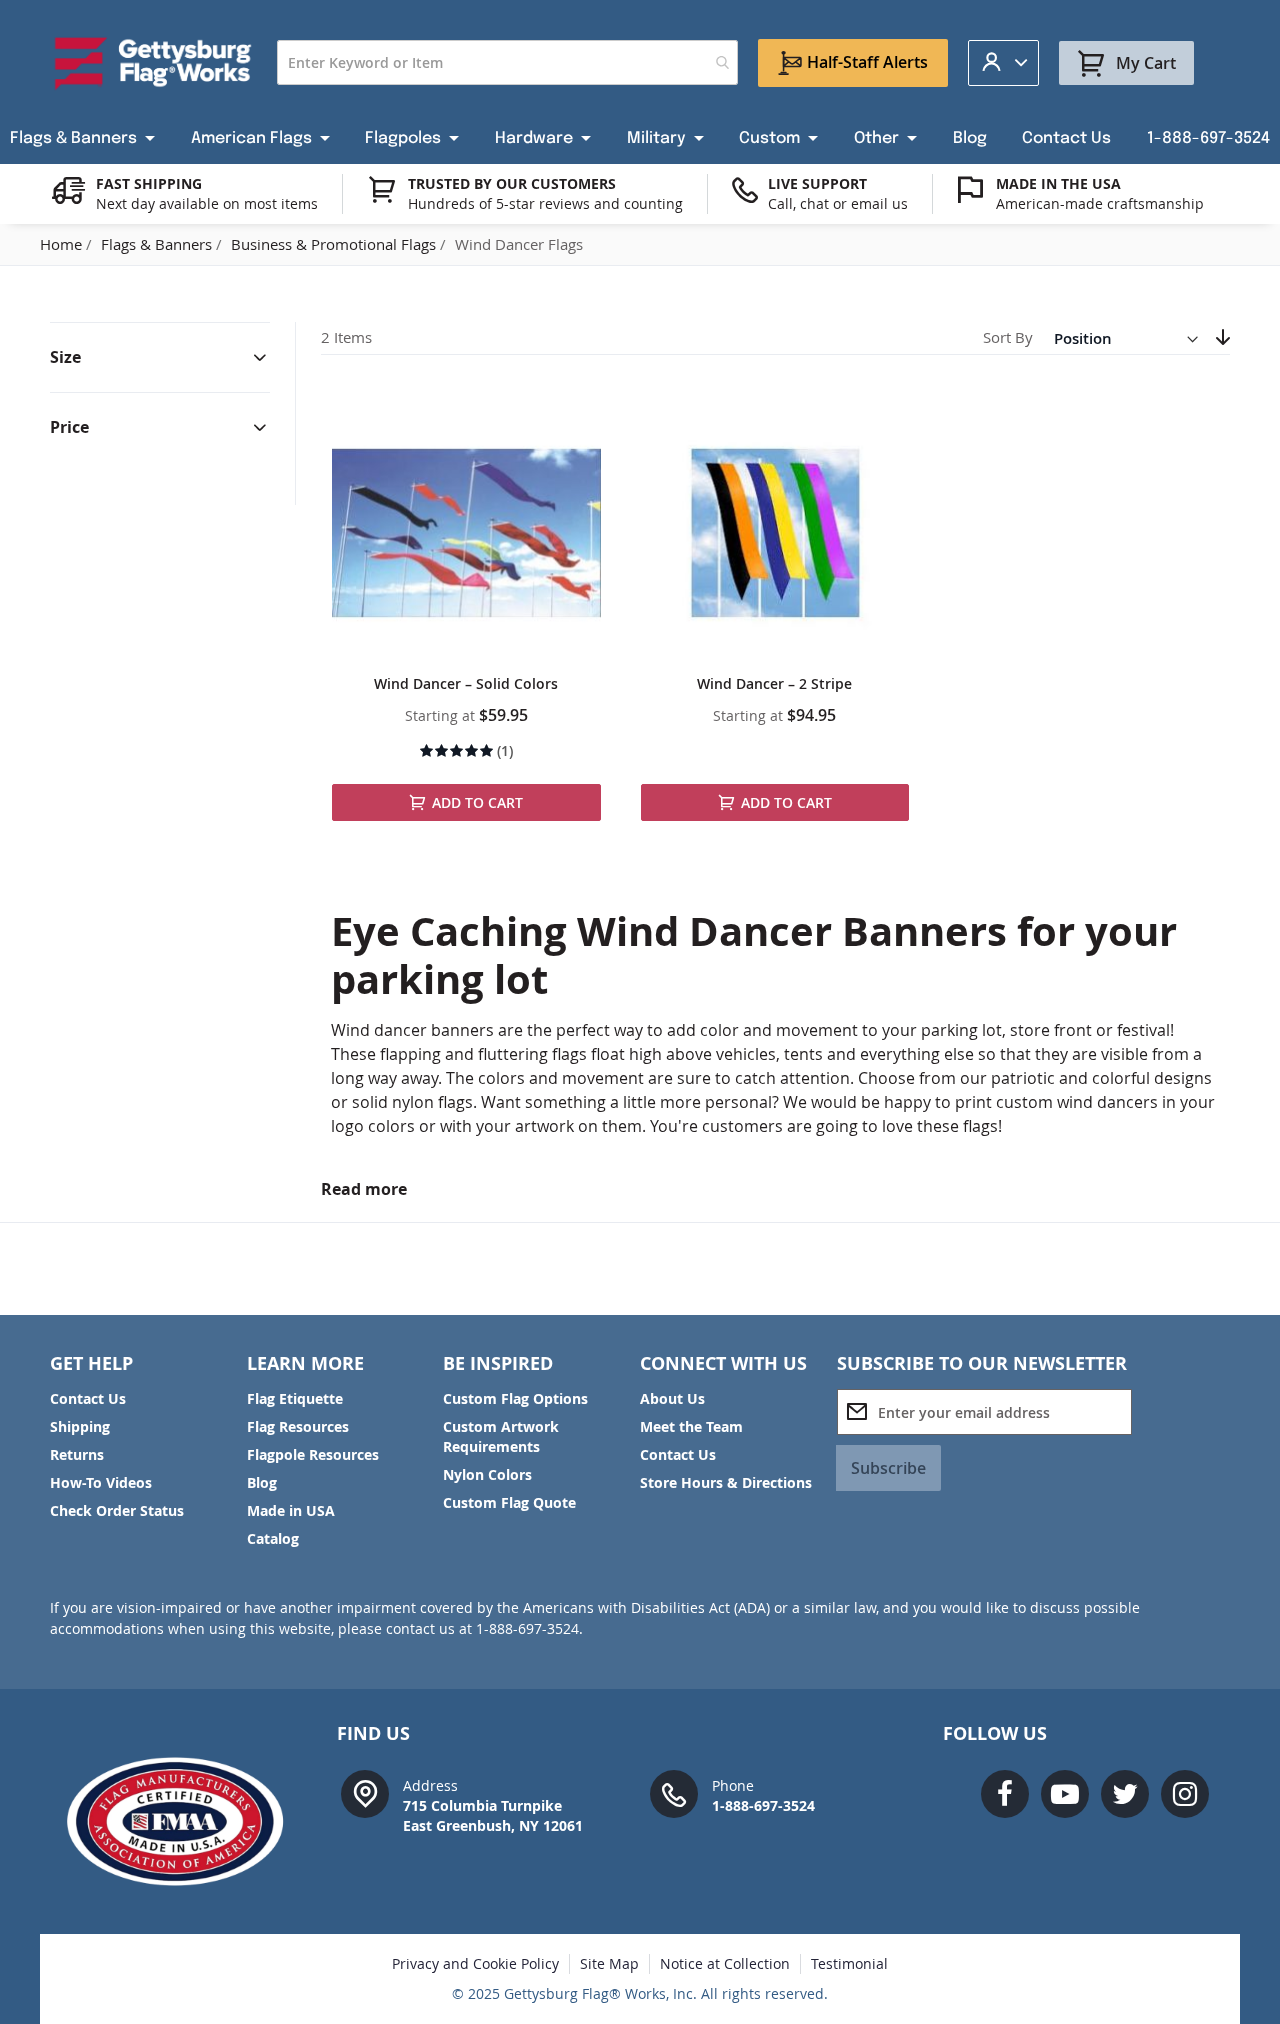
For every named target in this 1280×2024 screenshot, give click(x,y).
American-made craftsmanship (1100, 203)
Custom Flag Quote (509, 1502)
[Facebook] (1005, 1794)
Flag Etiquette (295, 1398)
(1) (505, 750)
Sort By (1008, 338)
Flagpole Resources (313, 1454)
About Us (672, 1398)
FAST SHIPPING (149, 183)
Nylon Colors (487, 1474)
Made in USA (291, 1510)
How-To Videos (101, 1482)
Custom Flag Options (515, 1398)
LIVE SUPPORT (817, 183)
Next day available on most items (207, 203)
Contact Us (88, 1398)
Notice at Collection (725, 1963)
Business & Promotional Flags (335, 244)
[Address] (365, 1792)
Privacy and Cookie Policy (475, 1963)
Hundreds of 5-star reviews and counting (545, 203)
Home (63, 244)
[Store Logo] (153, 63)
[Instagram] (1185, 1794)
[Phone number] (674, 1792)
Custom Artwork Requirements (501, 1436)
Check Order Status (117, 1510)
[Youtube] (1065, 1794)
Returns (77, 1454)
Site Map (609, 1963)
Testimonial (849, 1963)
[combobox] (507, 62)
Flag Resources (298, 1426)
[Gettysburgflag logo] (185, 1821)
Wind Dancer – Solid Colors (466, 683)
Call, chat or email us (838, 203)
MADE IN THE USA (1058, 183)
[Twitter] (1125, 1794)
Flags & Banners (158, 244)
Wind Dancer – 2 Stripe (774, 683)
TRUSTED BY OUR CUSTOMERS (512, 183)
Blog (262, 1482)
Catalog (273, 1538)
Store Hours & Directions (726, 1482)
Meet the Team (691, 1426)
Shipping (80, 1426)
